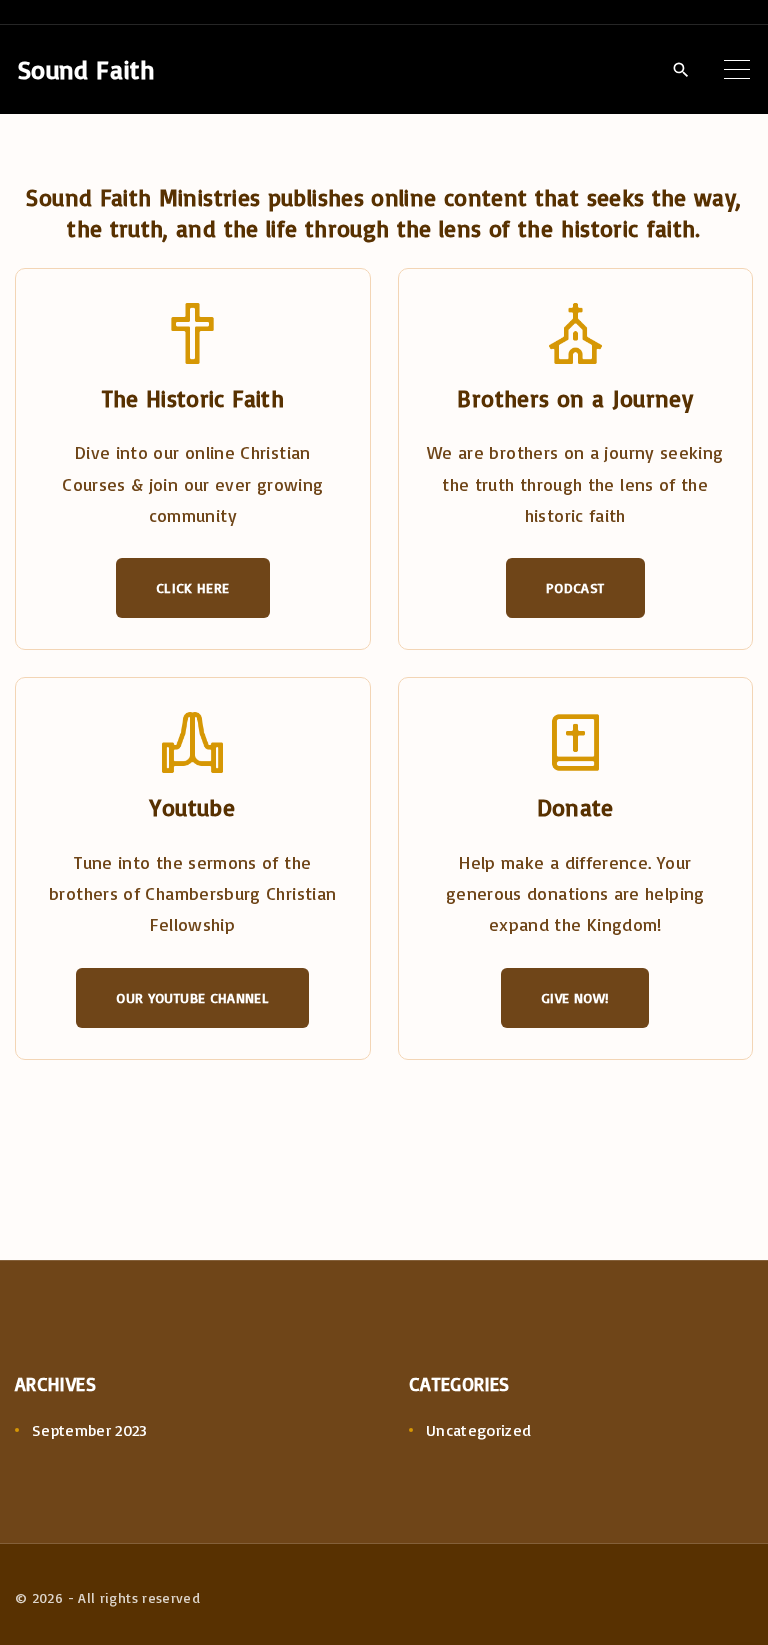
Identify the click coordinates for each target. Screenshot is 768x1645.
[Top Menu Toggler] (737, 69)
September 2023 (90, 1430)
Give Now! (575, 997)
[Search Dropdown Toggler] (680, 70)
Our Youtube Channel (192, 997)
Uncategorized (479, 1430)
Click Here (193, 587)
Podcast (575, 587)
